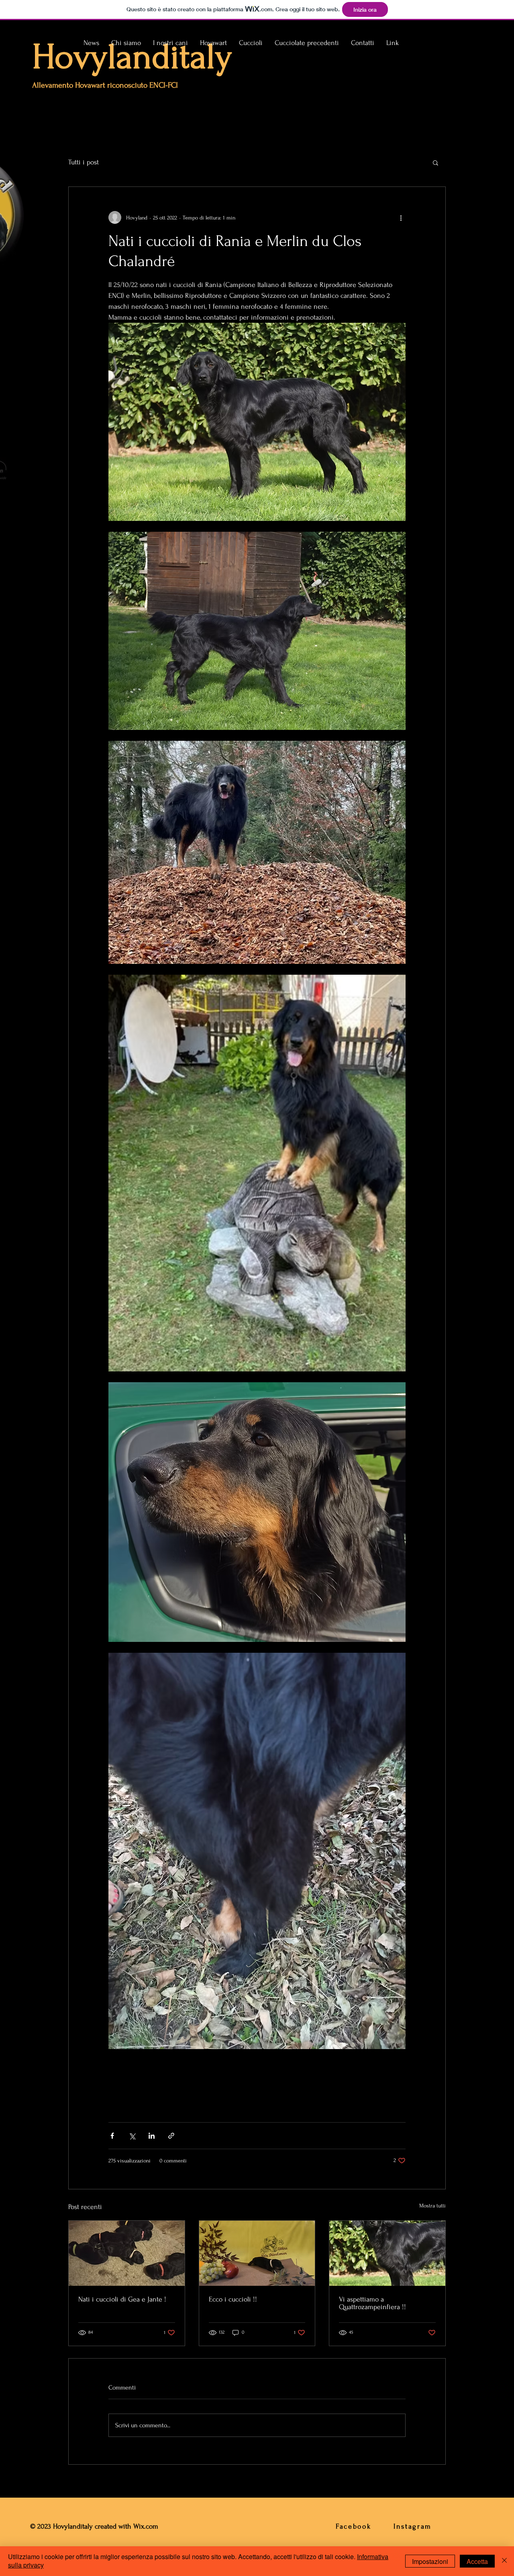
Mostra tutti (432, 2206)
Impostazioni (430, 2561)
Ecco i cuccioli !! (233, 2299)
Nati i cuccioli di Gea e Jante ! (122, 2299)
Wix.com (147, 2526)
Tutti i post (84, 162)
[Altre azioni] (401, 217)
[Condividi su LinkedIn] (152, 2136)
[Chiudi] (504, 2561)
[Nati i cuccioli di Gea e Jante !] (127, 2253)
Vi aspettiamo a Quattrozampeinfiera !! (372, 2303)
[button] (170, 43)
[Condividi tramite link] (171, 2136)
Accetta (477, 2561)
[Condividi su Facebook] (112, 2136)
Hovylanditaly (132, 57)
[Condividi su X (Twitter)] (132, 2136)
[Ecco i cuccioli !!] (257, 2253)
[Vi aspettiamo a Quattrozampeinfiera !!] (387, 2253)
